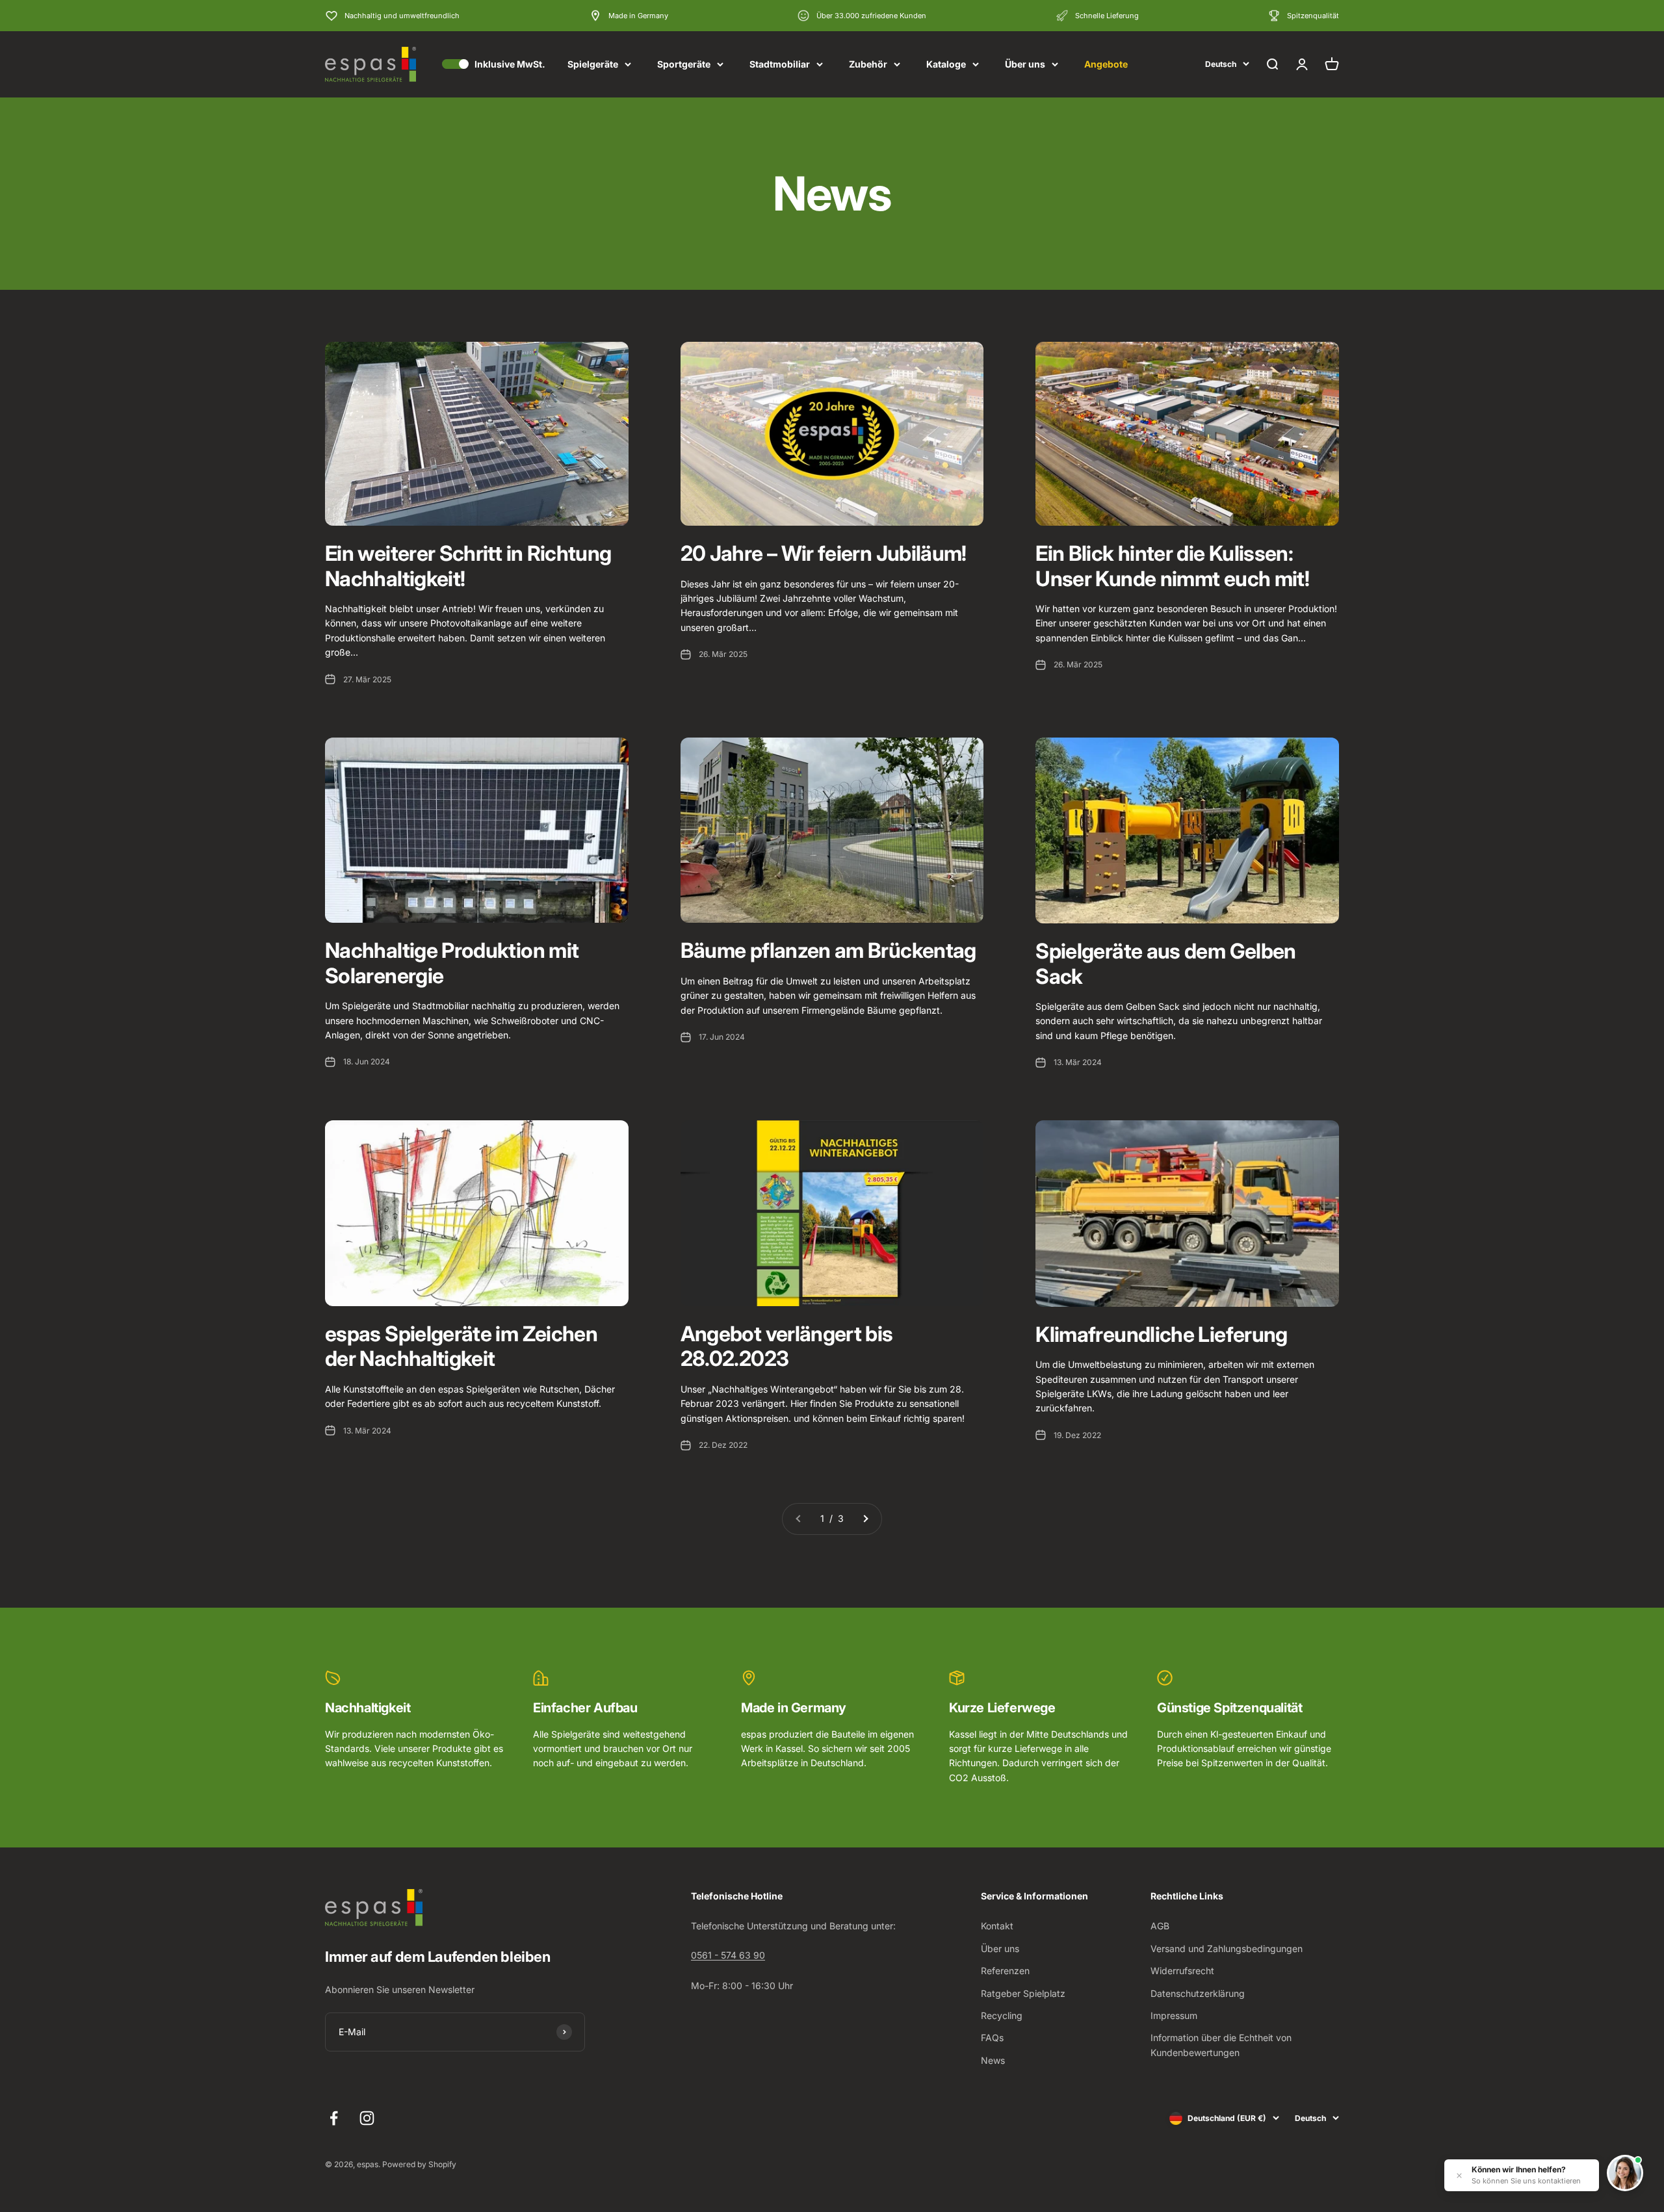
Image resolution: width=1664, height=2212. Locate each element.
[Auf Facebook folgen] (334, 2118)
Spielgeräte (593, 64)
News (993, 2060)
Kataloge (946, 64)
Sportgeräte (684, 64)
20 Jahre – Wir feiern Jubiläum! (824, 553)
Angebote (1106, 64)
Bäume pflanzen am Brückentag (828, 950)
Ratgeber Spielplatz (1023, 1993)
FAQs (992, 2038)
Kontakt (997, 1926)
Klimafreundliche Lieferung (1161, 1334)
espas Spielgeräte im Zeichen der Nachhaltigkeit (461, 1346)
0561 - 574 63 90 (728, 1955)
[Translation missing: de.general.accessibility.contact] (1625, 2173)
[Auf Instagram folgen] (367, 2118)
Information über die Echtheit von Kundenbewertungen (1221, 2045)
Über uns (1025, 64)
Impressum (1174, 2015)
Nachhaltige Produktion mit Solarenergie (452, 963)
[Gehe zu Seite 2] (865, 1519)
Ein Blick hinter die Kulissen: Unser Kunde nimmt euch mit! (1172, 566)
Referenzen (1005, 1971)
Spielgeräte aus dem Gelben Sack (1165, 963)
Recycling (1002, 2015)
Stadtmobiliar (780, 64)
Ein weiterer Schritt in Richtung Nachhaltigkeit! (468, 566)
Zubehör (868, 64)
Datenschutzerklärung (1198, 1993)
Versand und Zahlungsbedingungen (1227, 1948)
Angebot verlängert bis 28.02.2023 (787, 1346)
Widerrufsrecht (1182, 1971)
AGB (1160, 1926)
